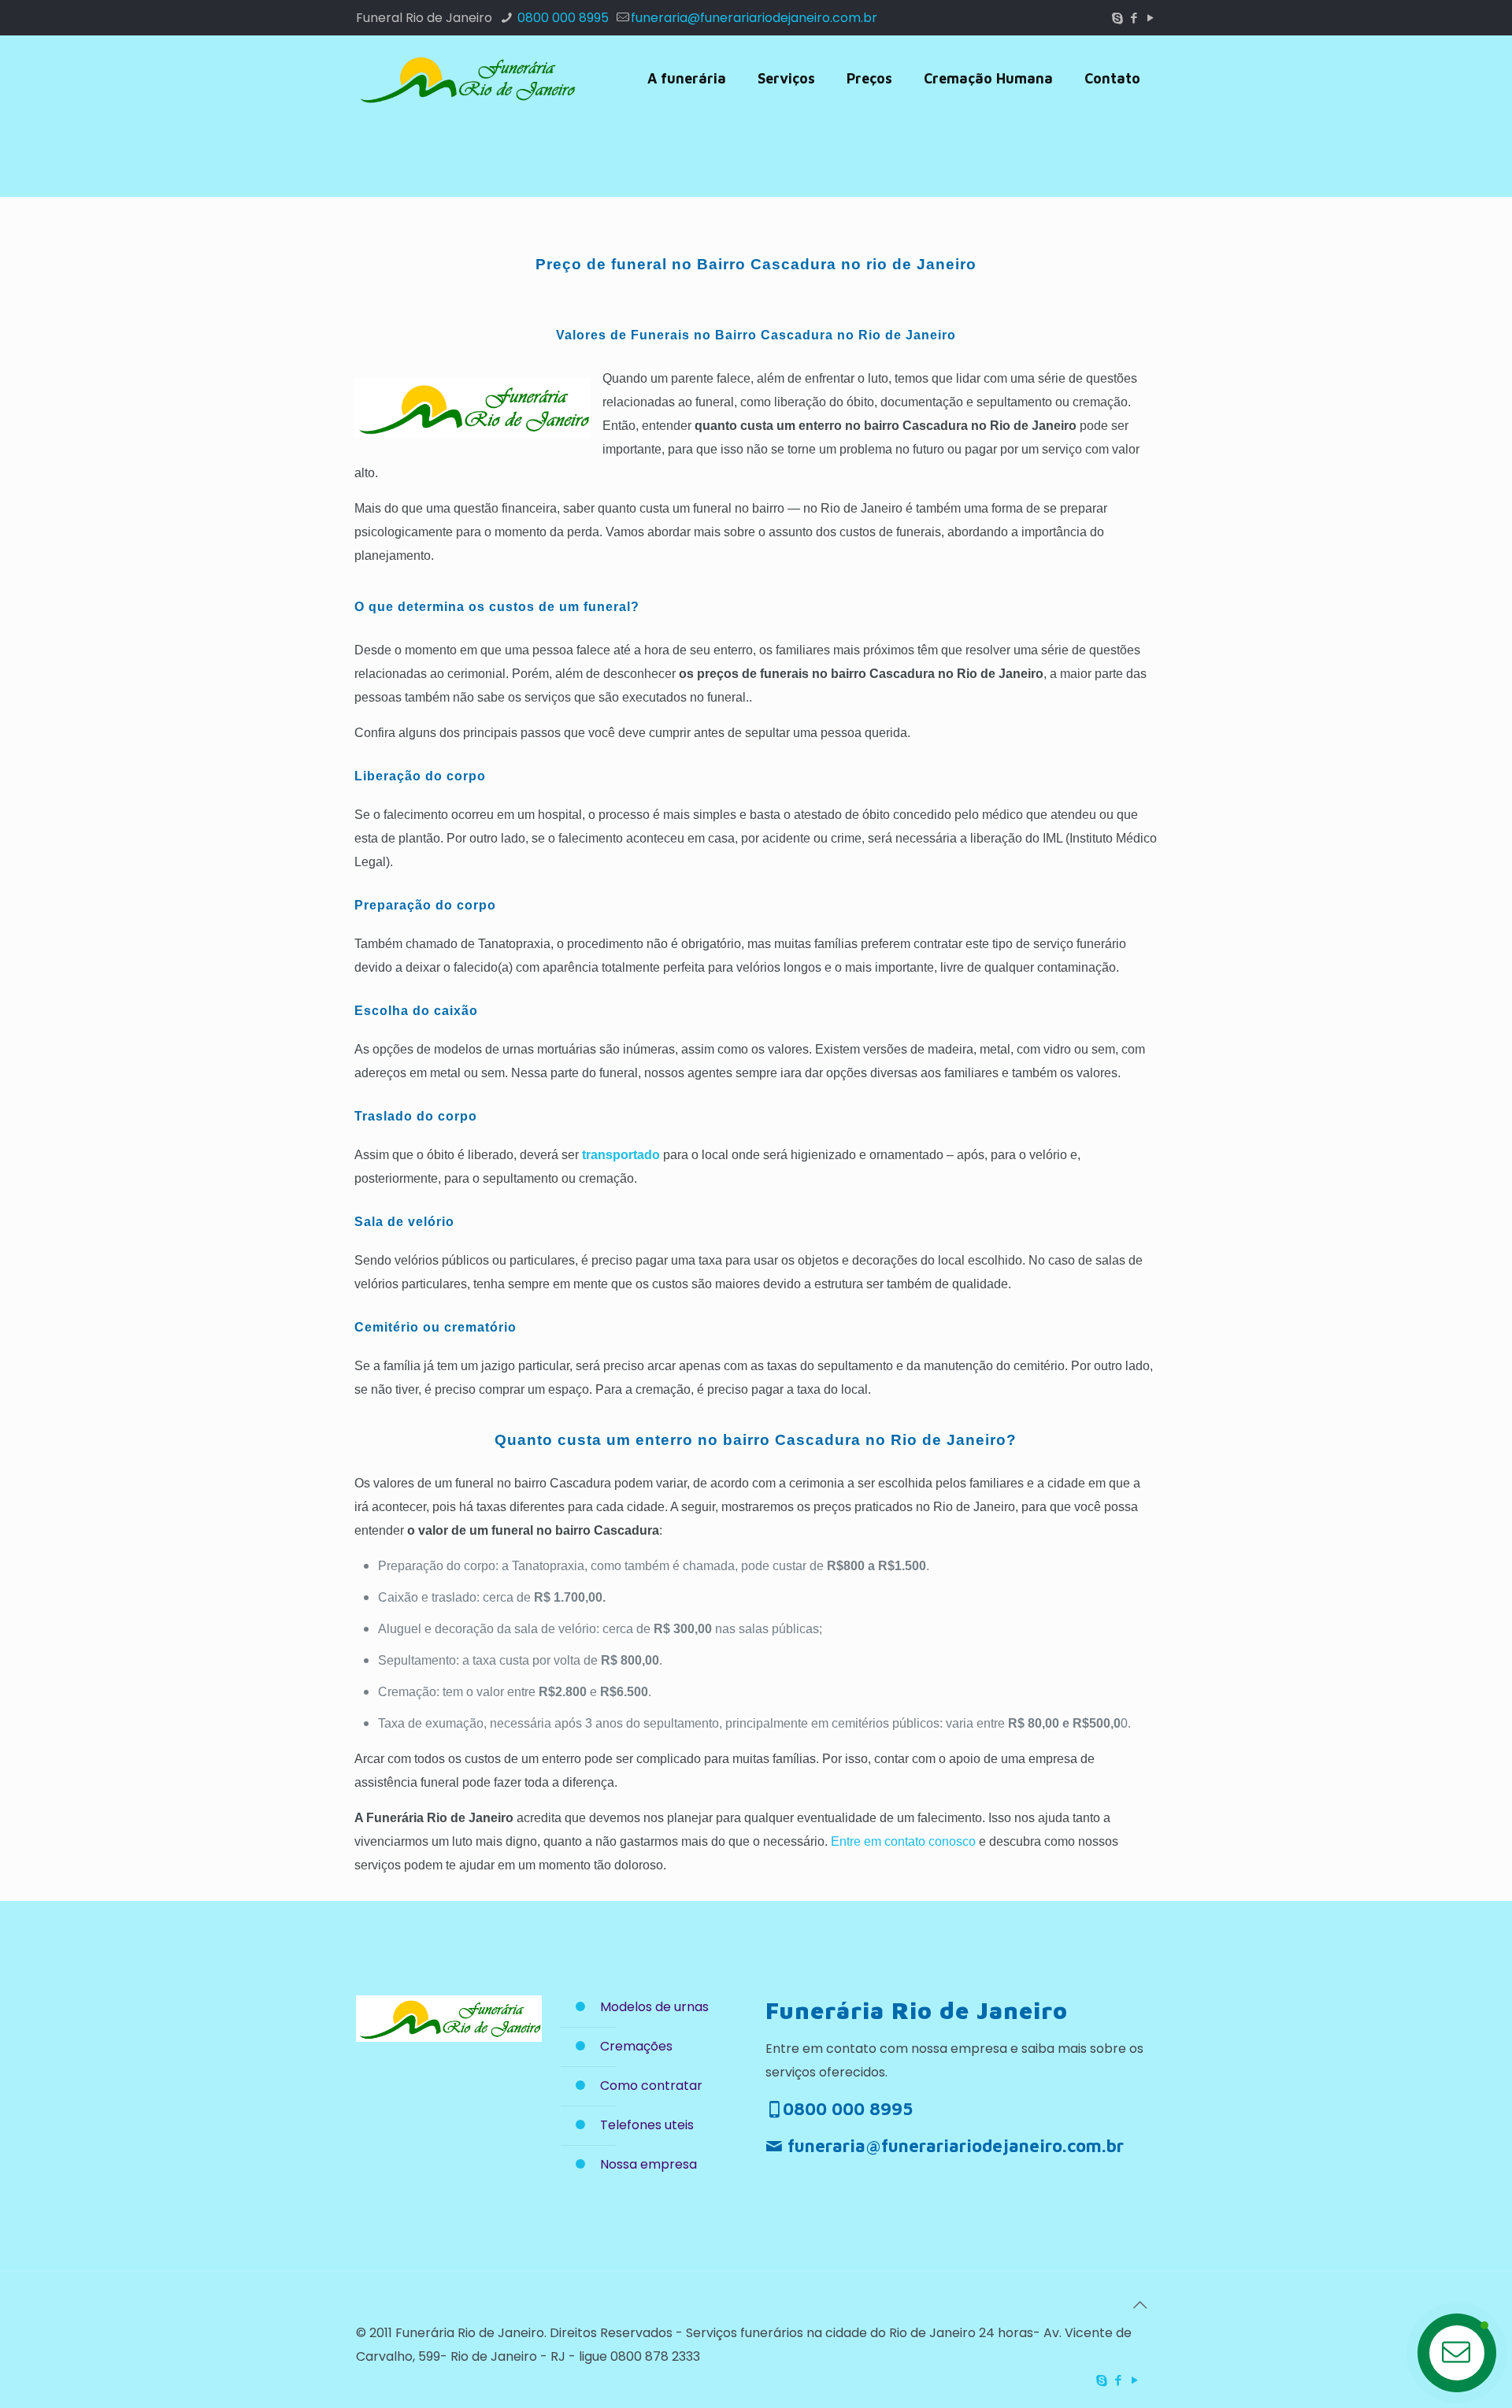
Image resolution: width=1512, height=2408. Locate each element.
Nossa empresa (649, 2164)
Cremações (636, 2046)
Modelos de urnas (654, 2007)
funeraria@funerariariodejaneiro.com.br (754, 18)
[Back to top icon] (1140, 2305)
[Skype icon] (1117, 18)
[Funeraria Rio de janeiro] (466, 79)
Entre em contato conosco (903, 1841)
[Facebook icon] (1134, 18)
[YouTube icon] (1150, 18)
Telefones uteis (647, 2125)
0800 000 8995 (561, 18)
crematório (480, 1327)
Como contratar (651, 2086)
